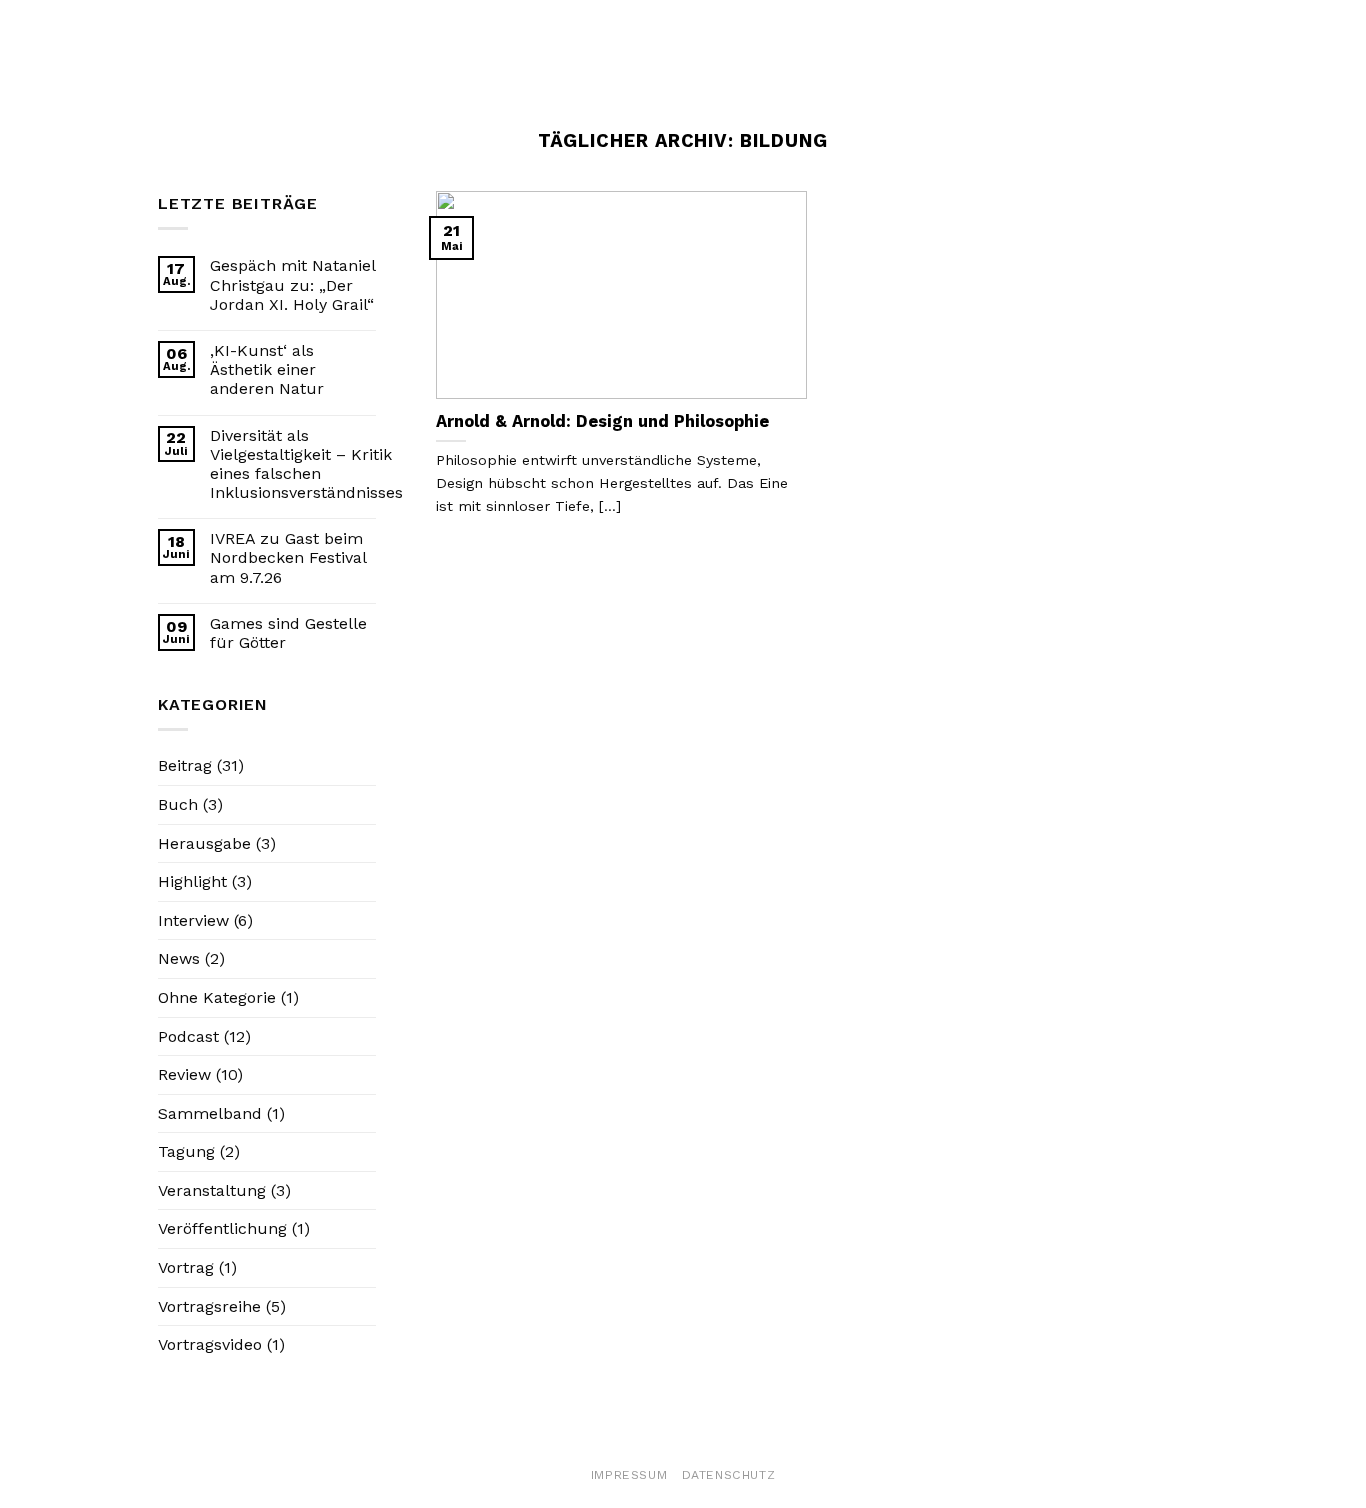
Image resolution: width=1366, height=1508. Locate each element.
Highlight (192, 881)
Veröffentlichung (222, 1228)
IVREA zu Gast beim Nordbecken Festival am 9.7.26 (288, 557)
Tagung (186, 1151)
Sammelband (210, 1113)
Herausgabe (204, 843)
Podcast (188, 1036)
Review (184, 1074)
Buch (178, 804)
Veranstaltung (212, 1190)
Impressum (629, 1475)
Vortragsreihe (209, 1306)
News (179, 958)
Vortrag (186, 1267)
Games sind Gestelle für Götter (288, 633)
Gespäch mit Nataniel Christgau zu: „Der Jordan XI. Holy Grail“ (292, 284)
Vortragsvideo (210, 1344)
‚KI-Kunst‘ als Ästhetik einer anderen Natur (267, 369)
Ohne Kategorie (217, 997)
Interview (193, 920)
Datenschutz (729, 1475)
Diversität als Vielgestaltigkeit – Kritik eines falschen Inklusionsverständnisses (306, 464)
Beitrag (185, 765)
